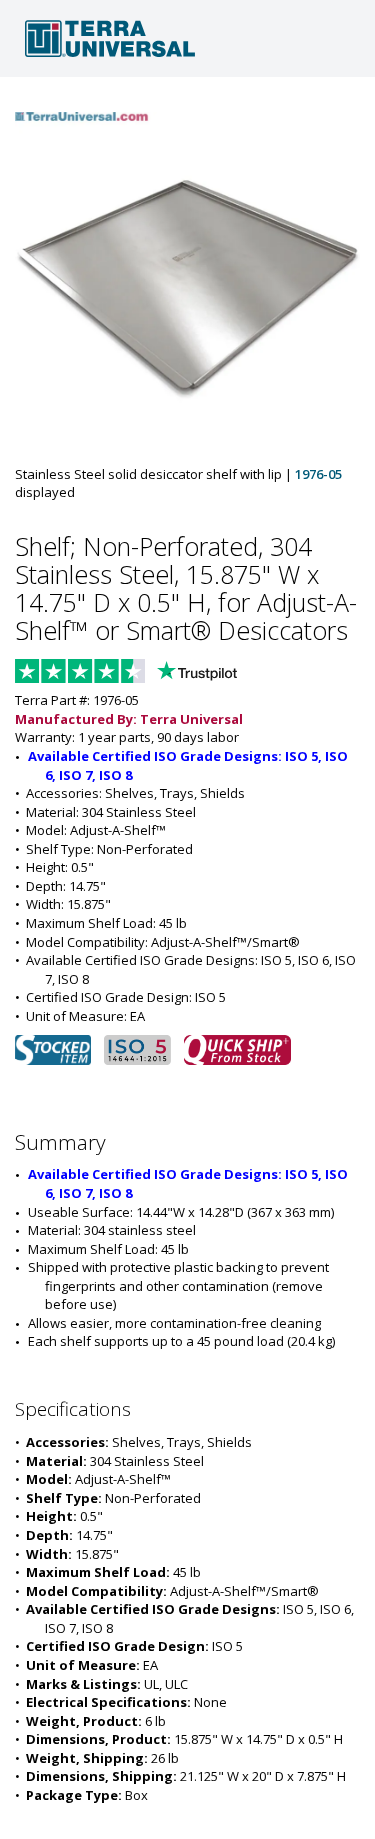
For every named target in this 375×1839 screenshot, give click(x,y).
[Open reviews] (165, 673)
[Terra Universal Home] (187, 38)
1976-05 (318, 474)
